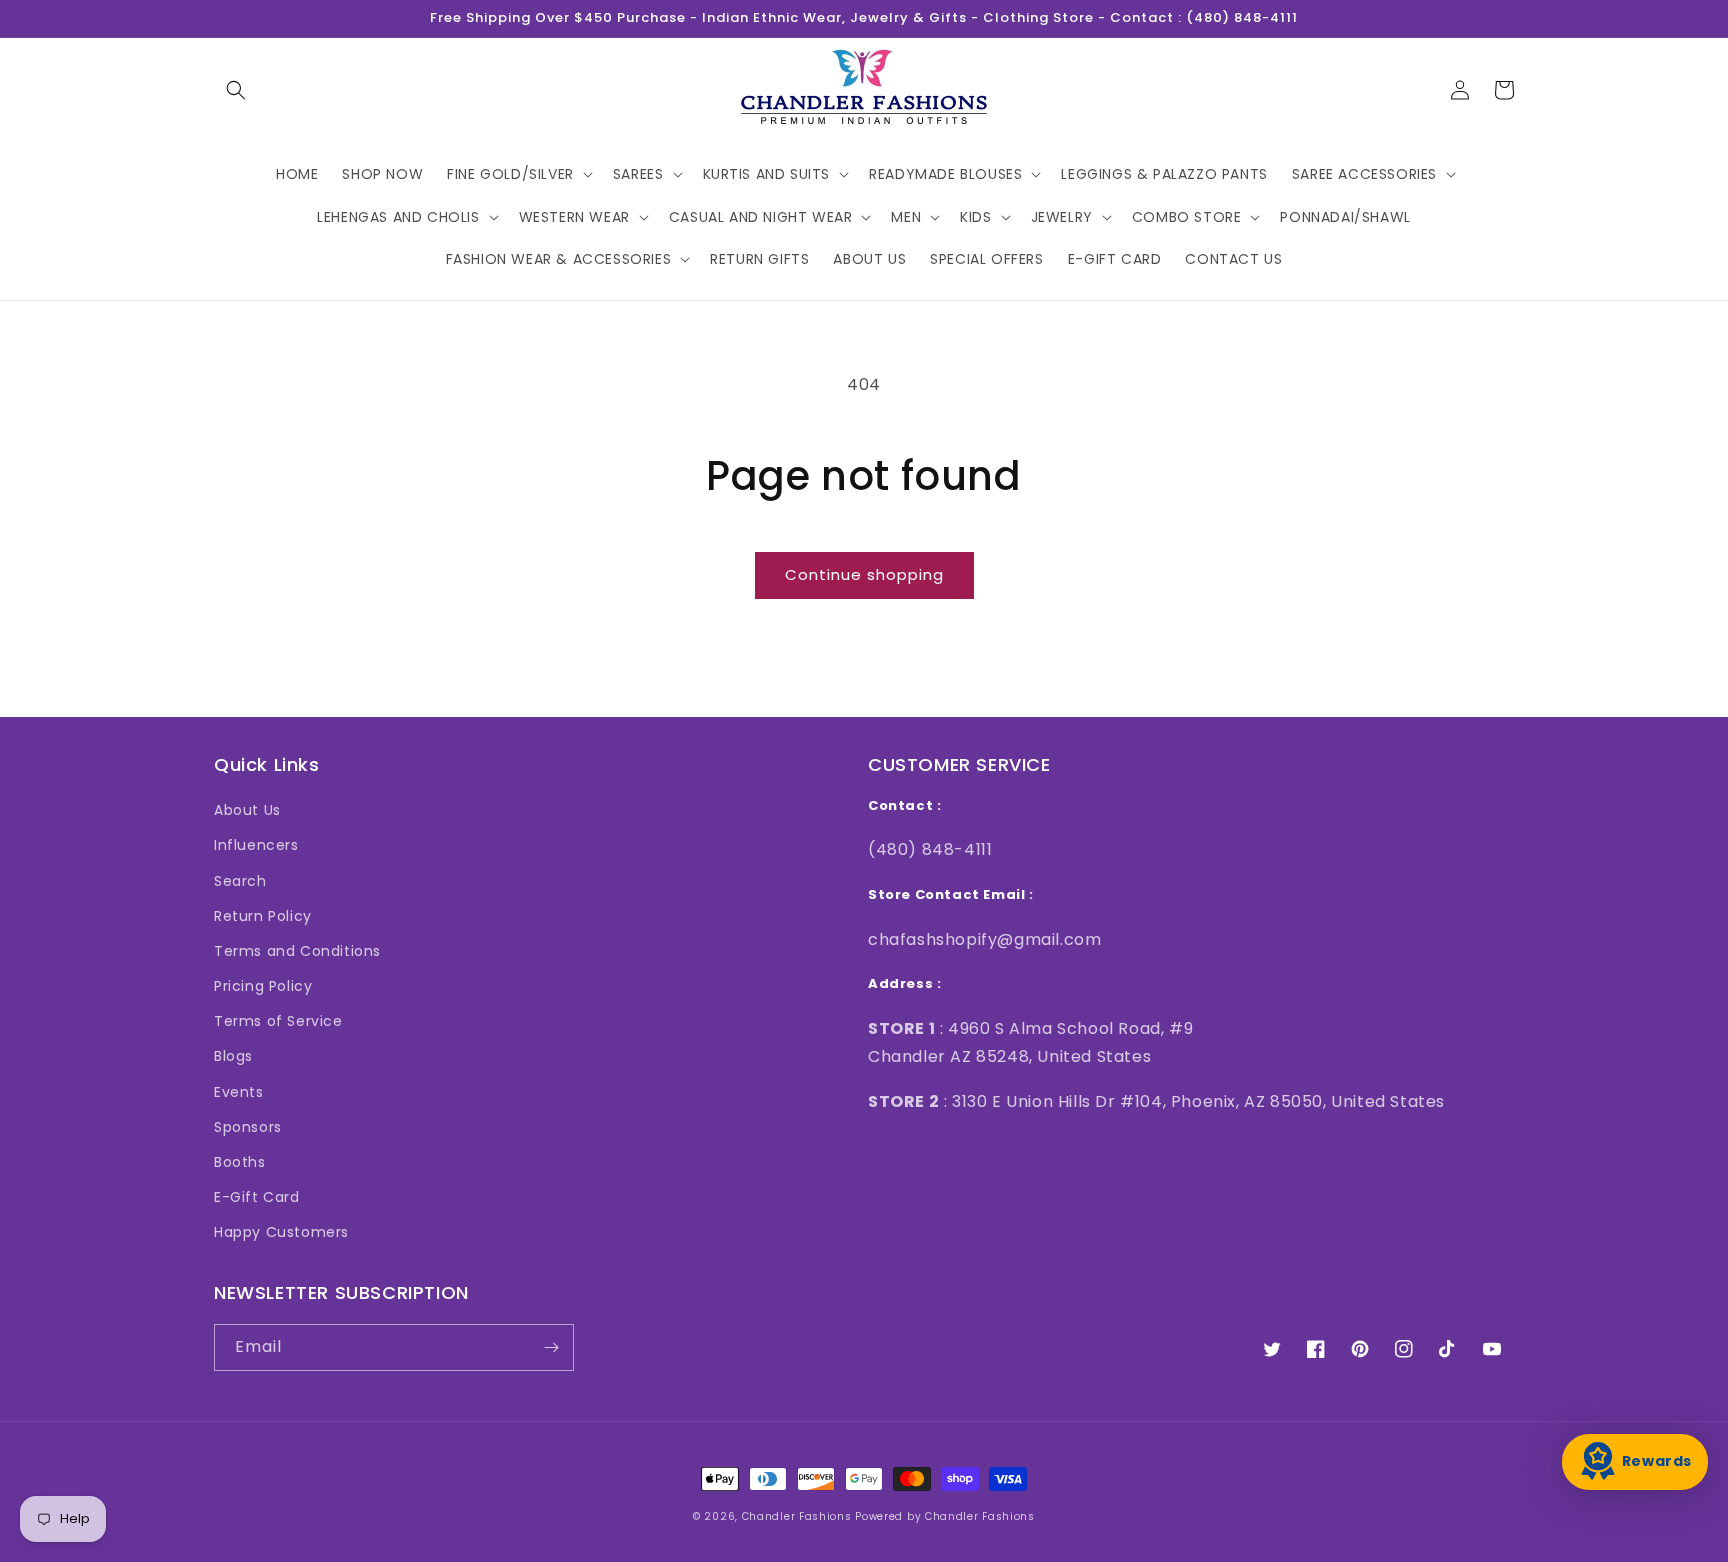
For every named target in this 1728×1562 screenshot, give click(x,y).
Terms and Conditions (297, 951)
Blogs (233, 1056)
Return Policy (263, 916)
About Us (247, 810)
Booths (240, 1162)
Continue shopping (864, 574)
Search (240, 881)
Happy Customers (281, 1232)
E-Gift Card (257, 1197)
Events (239, 1092)
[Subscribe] (551, 1347)
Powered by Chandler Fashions (945, 1516)
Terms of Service (278, 1021)
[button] (236, 90)
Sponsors (248, 1127)
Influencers (256, 845)
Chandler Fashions (797, 1516)
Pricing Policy (263, 986)
